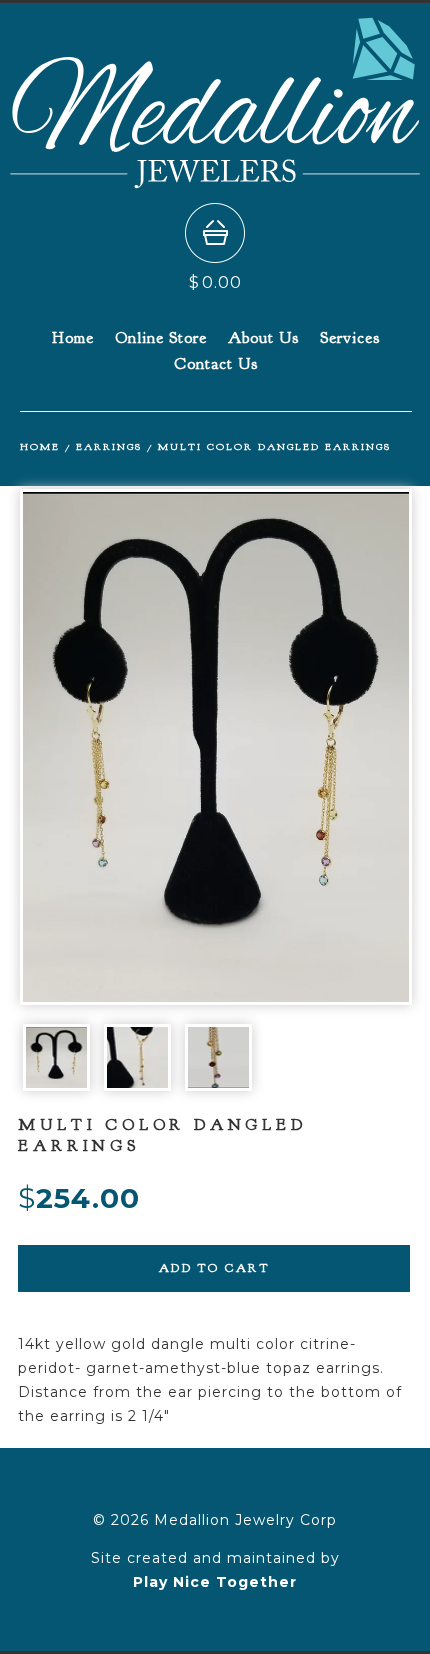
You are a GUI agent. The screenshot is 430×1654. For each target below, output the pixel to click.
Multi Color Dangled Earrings (274, 446)
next (314, 747)
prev (118, 747)
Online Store (161, 338)
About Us (263, 338)
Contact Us (216, 364)
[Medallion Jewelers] (215, 179)
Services (350, 338)
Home (73, 338)
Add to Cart (214, 1268)
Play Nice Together (215, 1582)
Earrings (109, 446)
